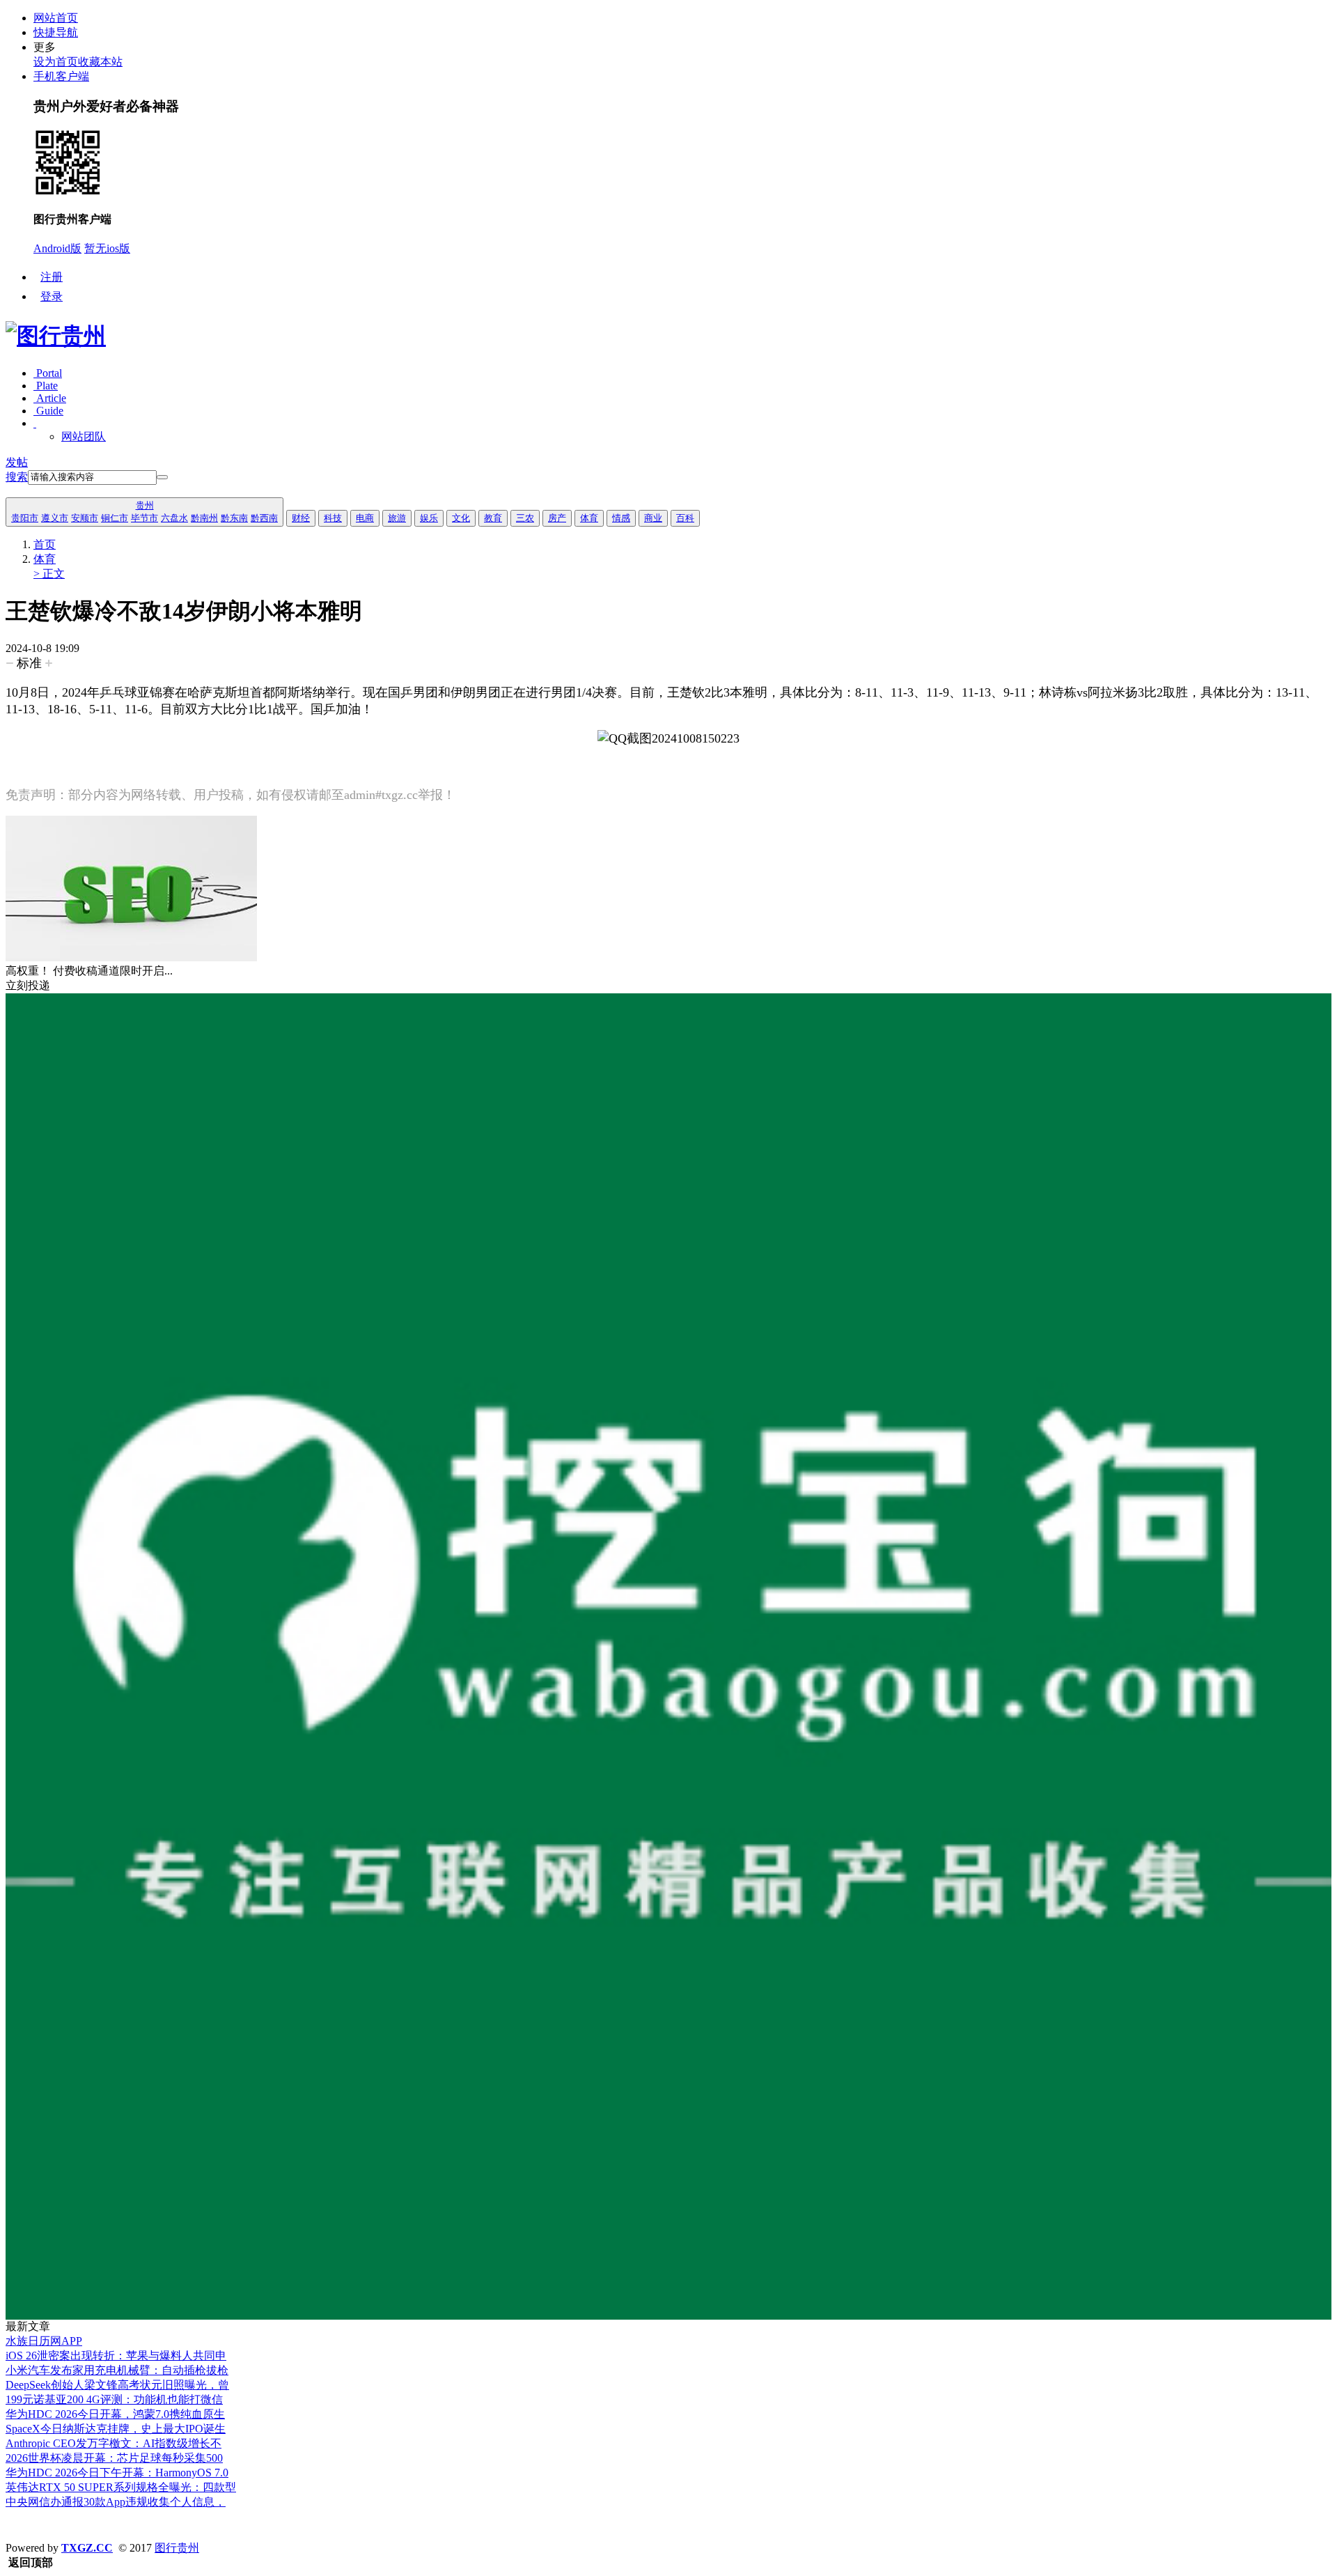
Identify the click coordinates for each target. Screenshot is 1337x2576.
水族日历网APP (44, 2341)
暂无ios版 (107, 248)
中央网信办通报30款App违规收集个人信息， (116, 2502)
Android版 (57, 248)
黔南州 (204, 518)
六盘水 (174, 518)
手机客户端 (61, 76)
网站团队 (84, 436)
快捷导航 (56, 32)
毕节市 (144, 518)
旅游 (397, 518)
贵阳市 (25, 518)
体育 (589, 518)
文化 (461, 518)
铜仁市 (115, 518)
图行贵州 (177, 2548)
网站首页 (56, 18)
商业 (653, 518)
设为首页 (56, 62)
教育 (493, 518)
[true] (162, 477)
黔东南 (234, 518)
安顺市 (85, 518)
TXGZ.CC (87, 2548)
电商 (365, 518)
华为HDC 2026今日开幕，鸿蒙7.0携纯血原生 (115, 2414)
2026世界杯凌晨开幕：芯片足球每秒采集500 (114, 2458)
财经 (301, 518)
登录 (52, 296)
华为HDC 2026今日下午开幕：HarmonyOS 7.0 (117, 2473)
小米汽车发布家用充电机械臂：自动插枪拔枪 (117, 2370)
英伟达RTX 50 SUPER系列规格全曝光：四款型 (121, 2487)
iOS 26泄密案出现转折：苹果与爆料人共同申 (116, 2356)
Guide (48, 411)
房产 (557, 518)
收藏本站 (100, 62)
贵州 (145, 505)
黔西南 (264, 518)
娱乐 (429, 518)
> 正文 (49, 574)
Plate (46, 386)
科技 (333, 518)
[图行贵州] (56, 336)
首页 (45, 544)
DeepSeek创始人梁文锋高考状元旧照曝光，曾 (117, 2385)
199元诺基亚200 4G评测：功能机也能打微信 (114, 2399)
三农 (525, 518)
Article (50, 398)
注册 (52, 277)
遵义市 (55, 518)
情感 (621, 518)
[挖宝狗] (668, 2316)
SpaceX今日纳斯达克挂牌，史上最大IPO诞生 (116, 2429)
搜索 (17, 477)
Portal (48, 373)
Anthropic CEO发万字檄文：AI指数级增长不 (114, 2443)
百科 (685, 518)
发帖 (17, 462)
